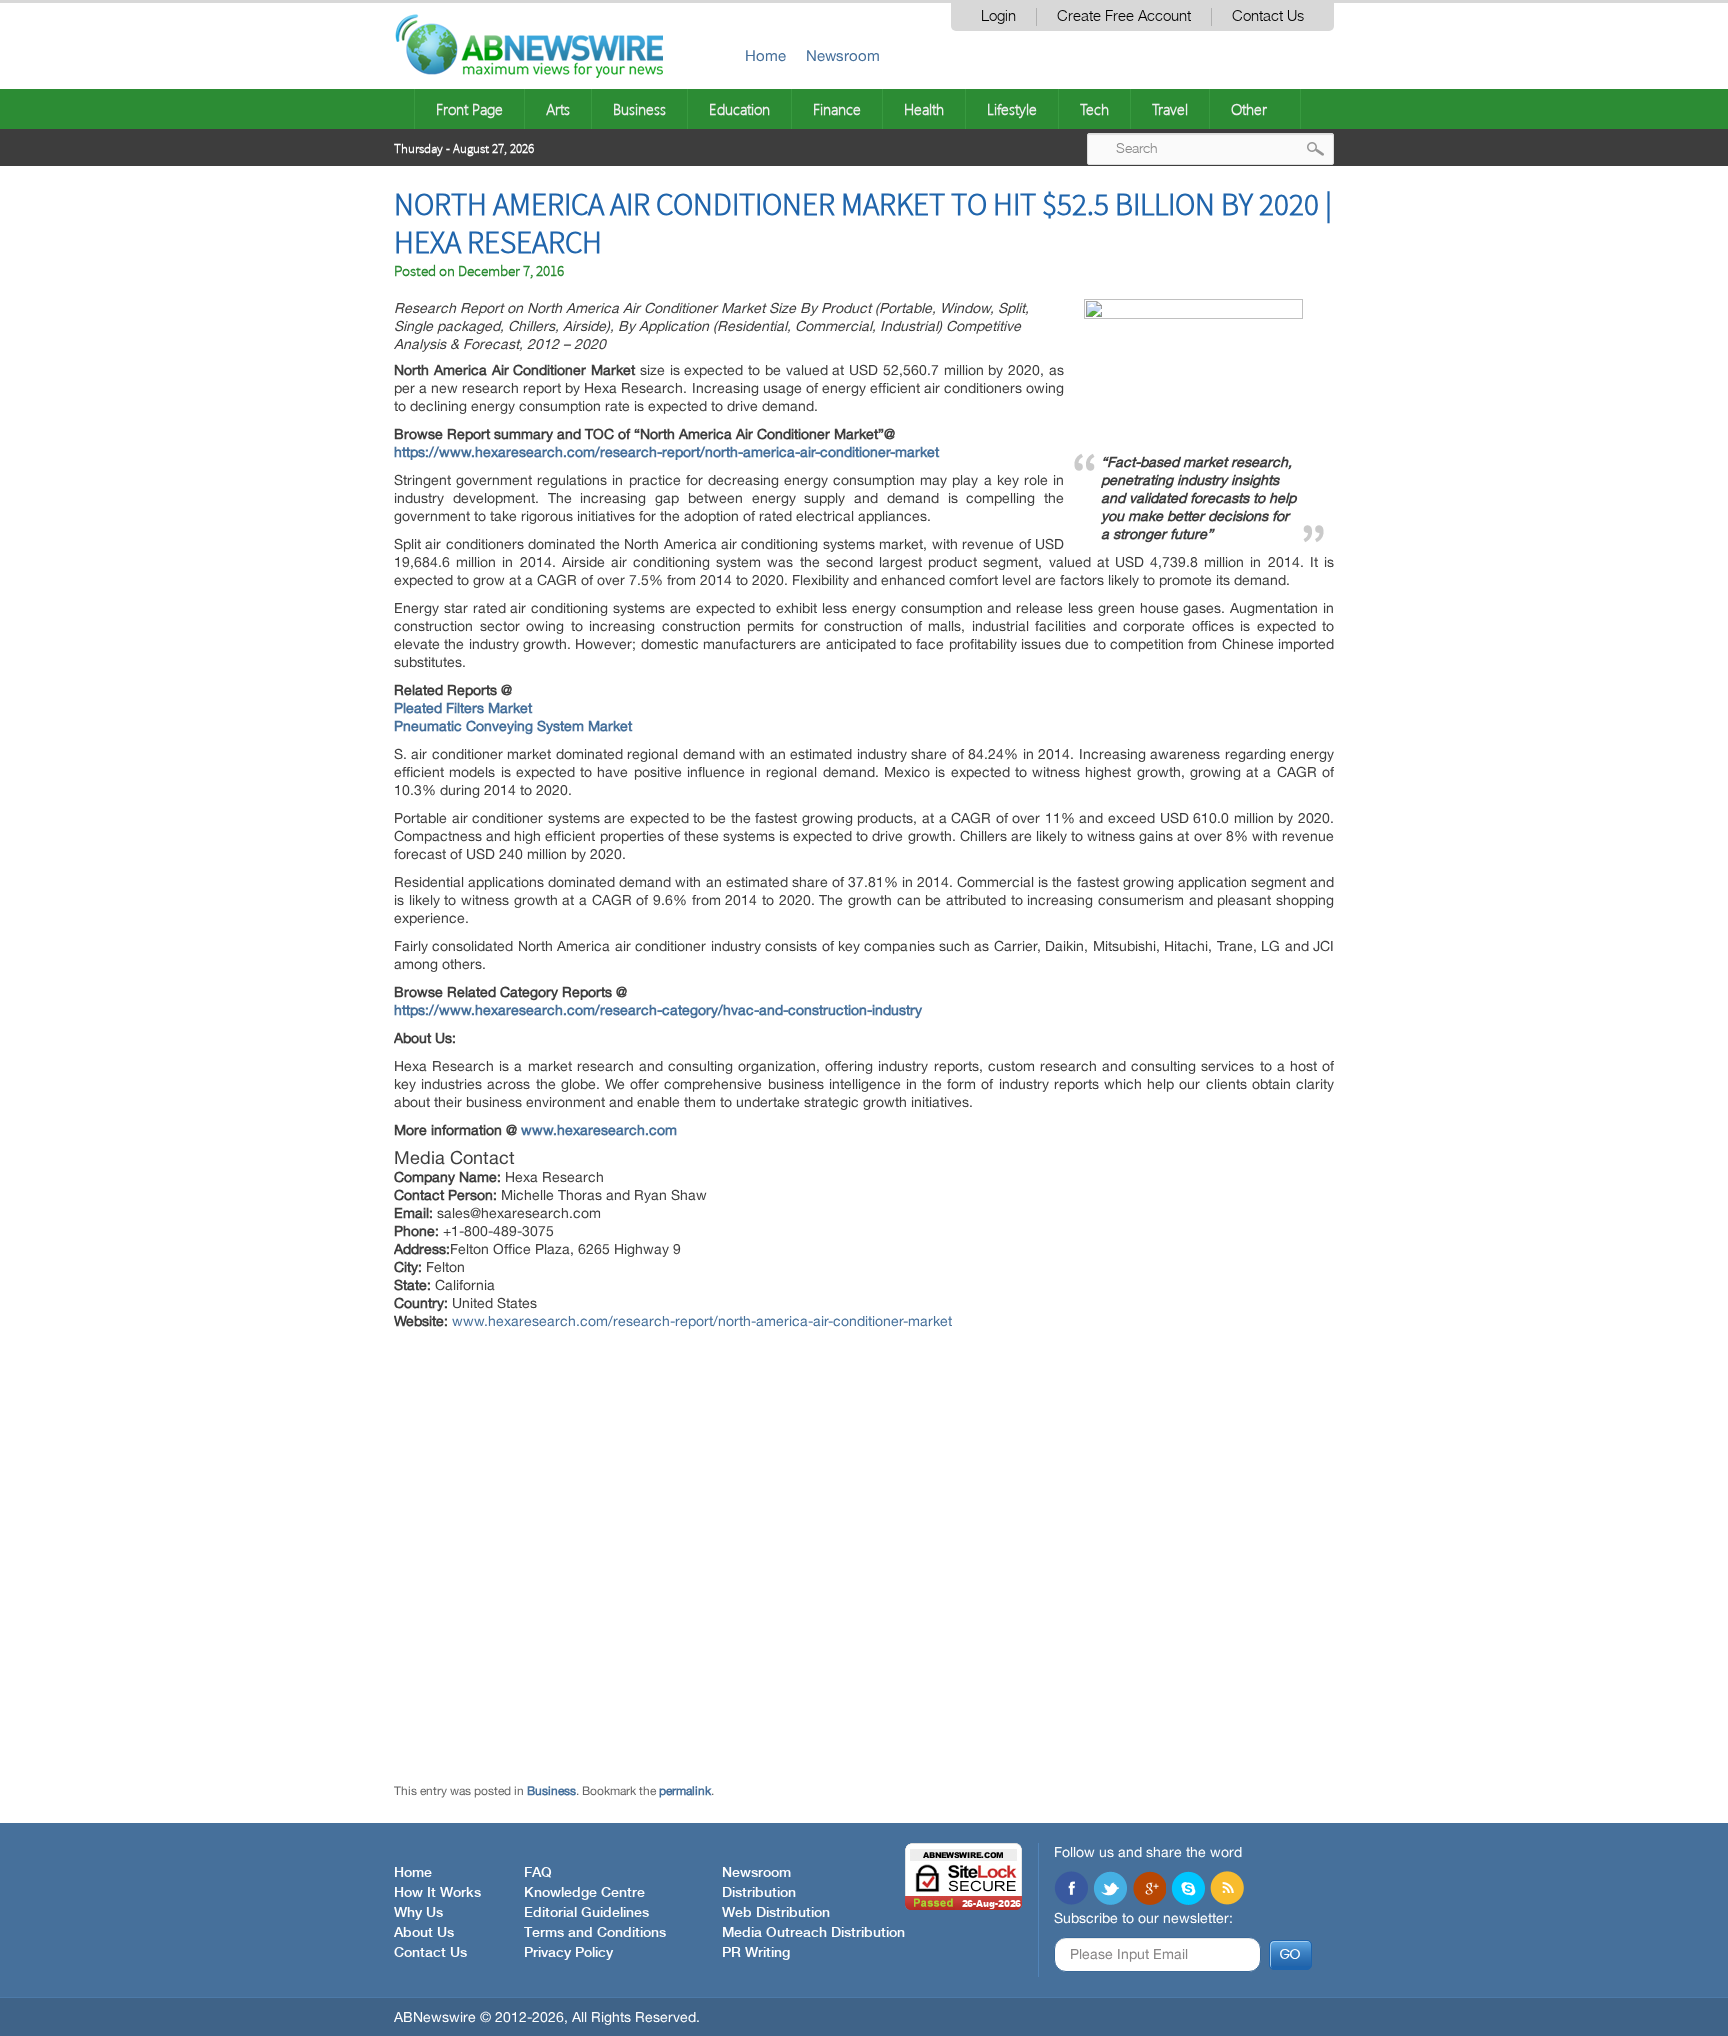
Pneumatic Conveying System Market (513, 726)
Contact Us (1268, 16)
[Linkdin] (1149, 1890)
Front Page (469, 109)
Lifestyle (1012, 109)
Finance (837, 109)
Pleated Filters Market (463, 708)
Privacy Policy (568, 1953)
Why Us (418, 1913)
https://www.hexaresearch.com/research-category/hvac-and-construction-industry (658, 1010)
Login (998, 16)
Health (924, 109)
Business (639, 109)
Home (765, 55)
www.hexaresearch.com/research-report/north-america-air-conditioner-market (702, 1321)
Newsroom (843, 55)
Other (1249, 109)
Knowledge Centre (584, 1893)
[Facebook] (1071, 1890)
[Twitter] (1110, 1890)
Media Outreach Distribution (813, 1933)
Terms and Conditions (595, 1933)
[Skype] (1188, 1890)
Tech (1094, 109)
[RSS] (1227, 1890)
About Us (424, 1933)
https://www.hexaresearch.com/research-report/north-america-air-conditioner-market (666, 452)
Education (739, 109)
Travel (1170, 109)
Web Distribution (776, 1913)
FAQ (538, 1873)
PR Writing (756, 1953)
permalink (685, 1791)
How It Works (437, 1893)
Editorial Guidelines (586, 1913)
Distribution (759, 1893)
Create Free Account (1124, 16)
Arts (558, 109)
